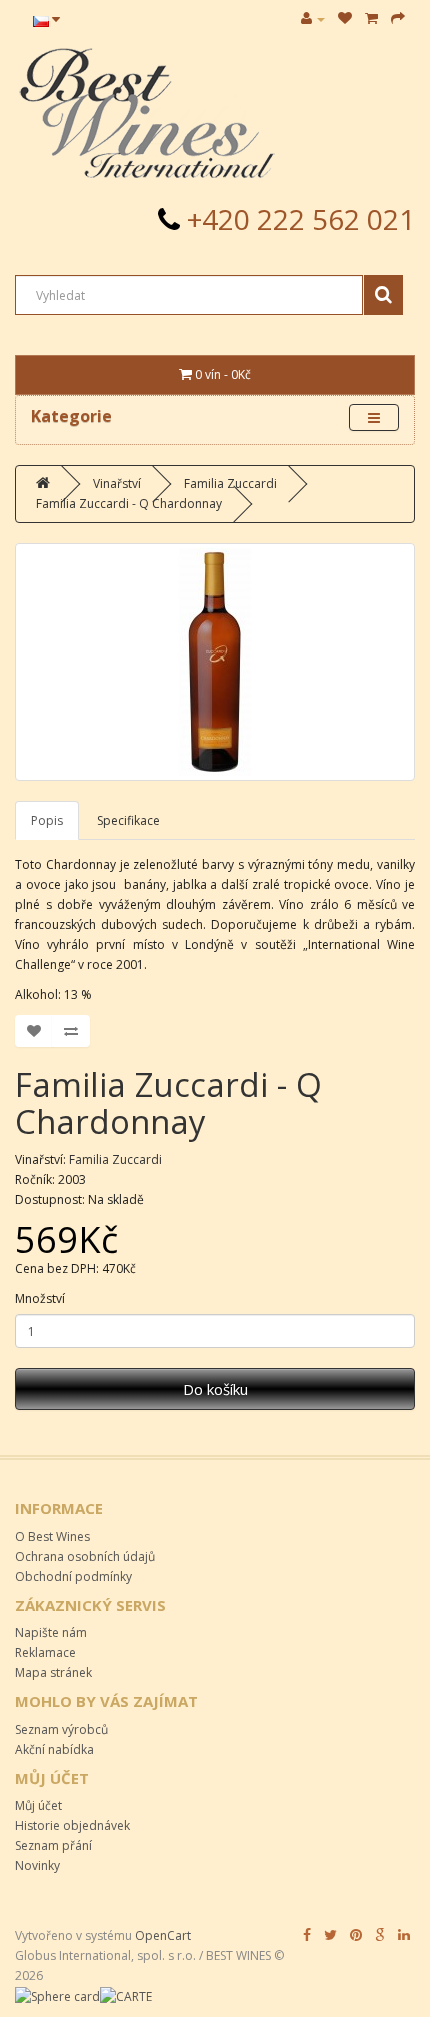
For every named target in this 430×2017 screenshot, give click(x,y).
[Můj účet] (313, 18)
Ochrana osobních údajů (85, 1556)
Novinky (37, 1865)
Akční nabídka (54, 1749)
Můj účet (38, 1805)
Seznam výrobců (61, 1729)
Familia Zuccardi (230, 483)
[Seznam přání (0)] (345, 18)
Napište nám (51, 1632)
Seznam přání (53, 1845)
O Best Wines (52, 1536)
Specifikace (128, 820)
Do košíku (215, 1389)
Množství (40, 1298)
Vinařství (117, 483)
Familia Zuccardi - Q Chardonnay (129, 503)
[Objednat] (398, 18)
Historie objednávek (72, 1825)
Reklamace (45, 1652)
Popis (47, 820)
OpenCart (163, 1935)
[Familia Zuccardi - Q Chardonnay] (215, 662)
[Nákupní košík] (371, 18)
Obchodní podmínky (73, 1576)
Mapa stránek (53, 1672)
